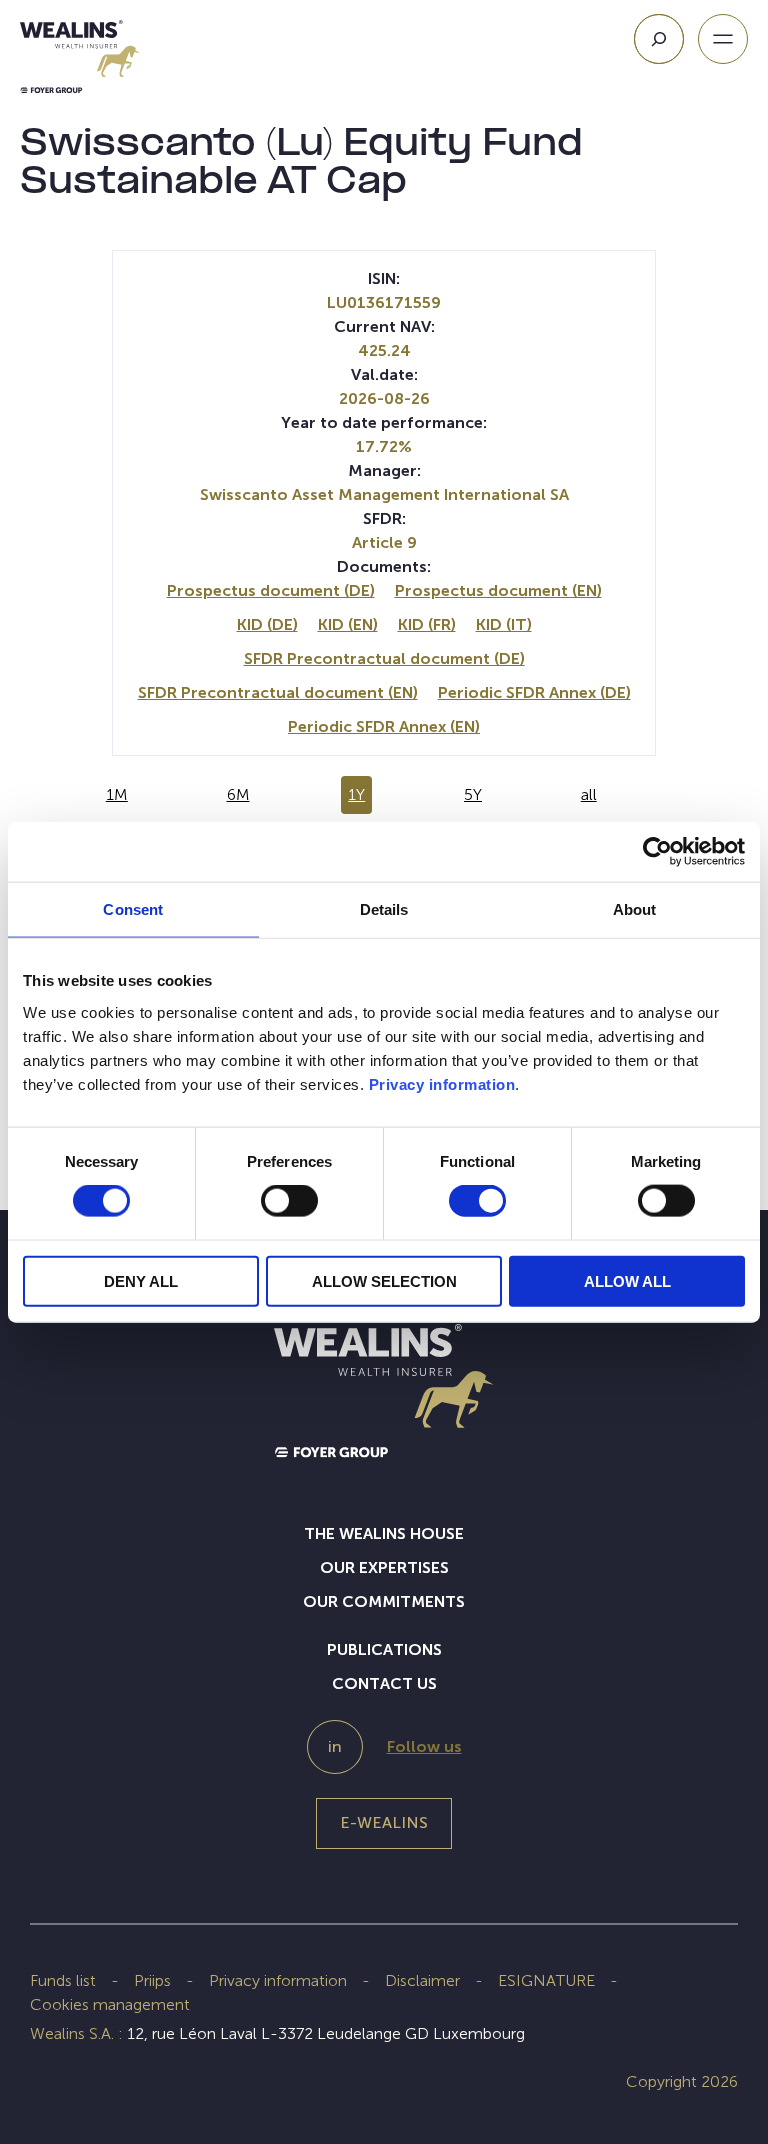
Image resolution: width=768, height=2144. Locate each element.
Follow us (424, 1746)
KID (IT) (504, 624)
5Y (473, 794)
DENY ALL (141, 1280)
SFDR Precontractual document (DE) (384, 658)
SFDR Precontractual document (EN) (278, 692)
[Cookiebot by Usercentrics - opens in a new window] (657, 852)
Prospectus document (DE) (271, 590)
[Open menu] (723, 39)
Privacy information (442, 1083)
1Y (356, 794)
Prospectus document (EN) (498, 590)
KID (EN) (348, 624)
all (589, 794)
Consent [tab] (133, 909)
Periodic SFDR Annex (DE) (534, 692)
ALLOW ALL (627, 1280)
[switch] (289, 1205)
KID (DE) (267, 624)
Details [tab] (384, 909)
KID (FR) (427, 624)
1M (117, 794)
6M (238, 794)
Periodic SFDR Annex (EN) (384, 726)
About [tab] (635, 909)
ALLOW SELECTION (384, 1280)
